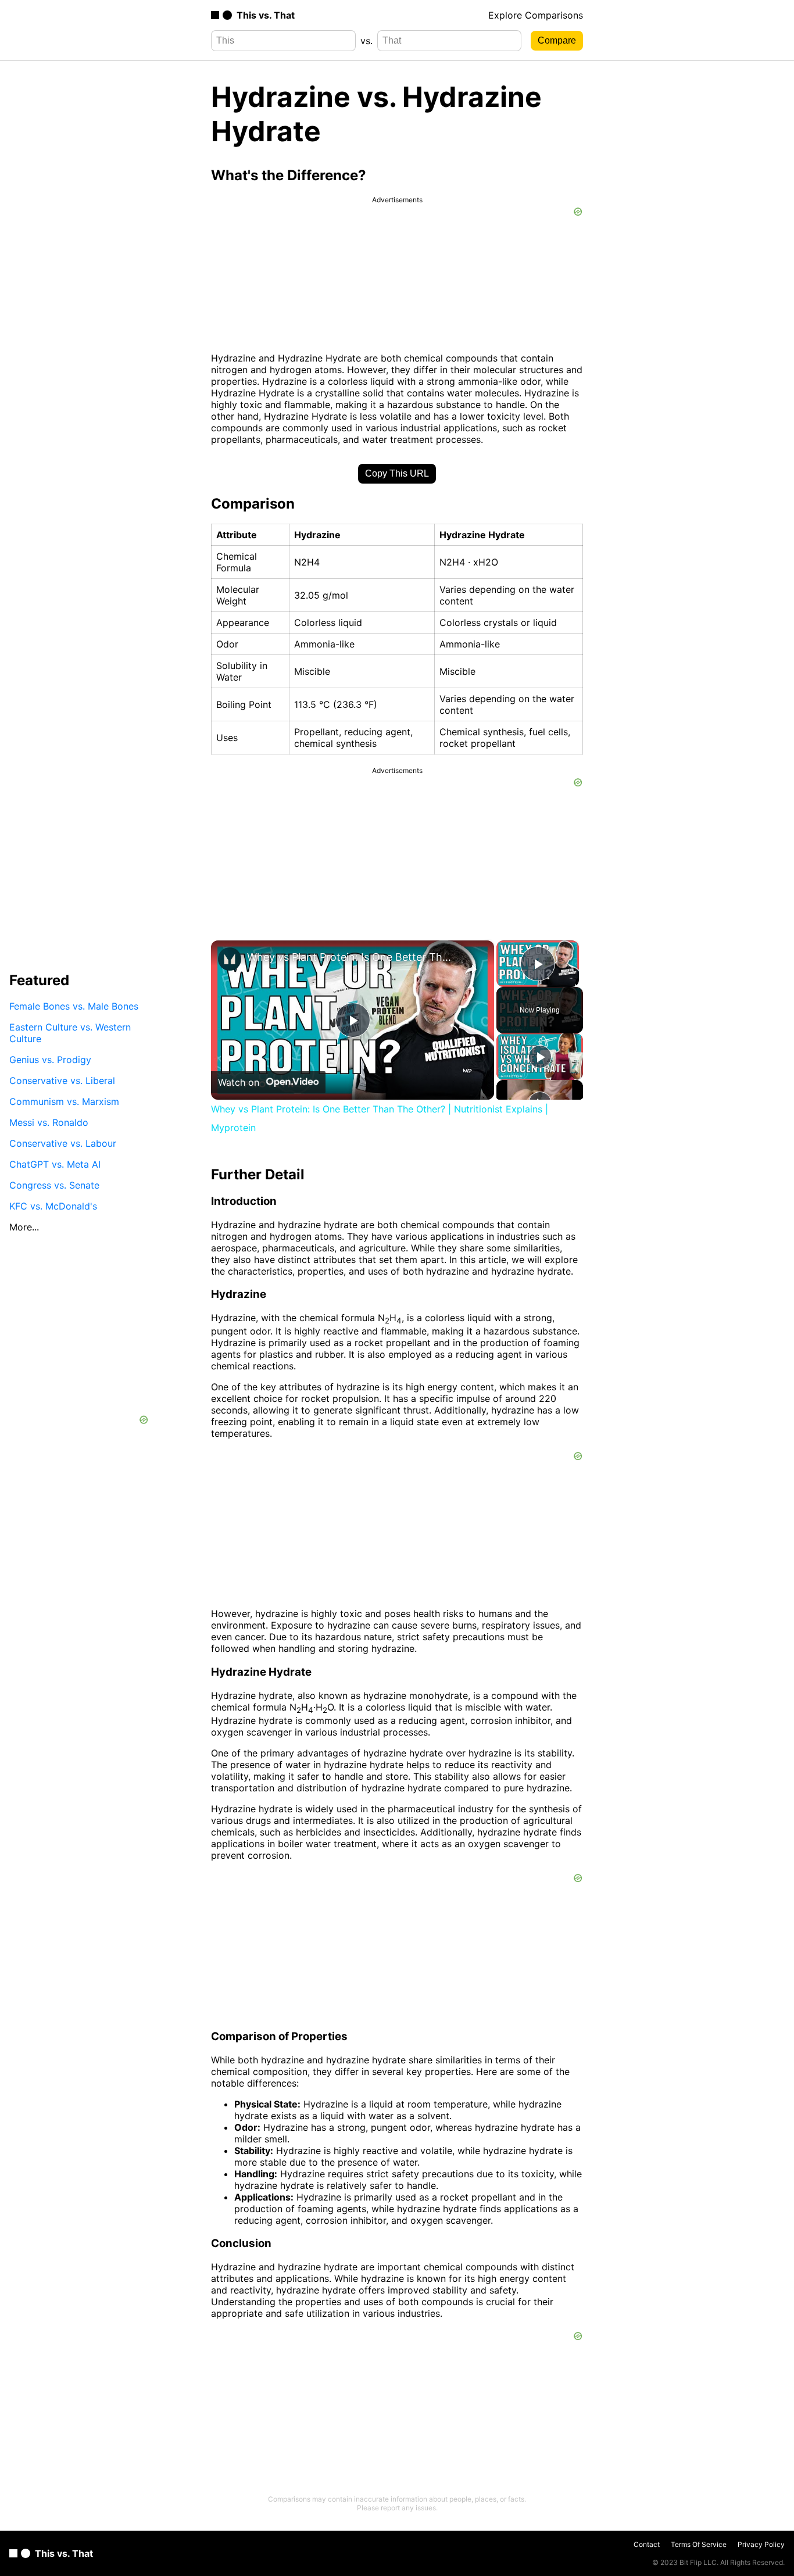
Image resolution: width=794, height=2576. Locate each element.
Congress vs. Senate (54, 1185)
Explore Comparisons (536, 15)
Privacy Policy (761, 2544)
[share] (471, 969)
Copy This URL (397, 473)
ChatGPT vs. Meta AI (55, 1164)
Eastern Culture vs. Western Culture (70, 1032)
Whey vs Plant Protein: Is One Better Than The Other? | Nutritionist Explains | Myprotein (351, 957)
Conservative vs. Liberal (62, 1080)
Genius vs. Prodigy (50, 1059)
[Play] (540, 1057)
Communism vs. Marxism (64, 1101)
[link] (230, 959)
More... (24, 1226)
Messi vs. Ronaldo (49, 1122)
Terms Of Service (699, 2544)
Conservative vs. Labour (63, 1143)
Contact (647, 2544)
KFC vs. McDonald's (53, 1205)
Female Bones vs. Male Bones (74, 1006)
